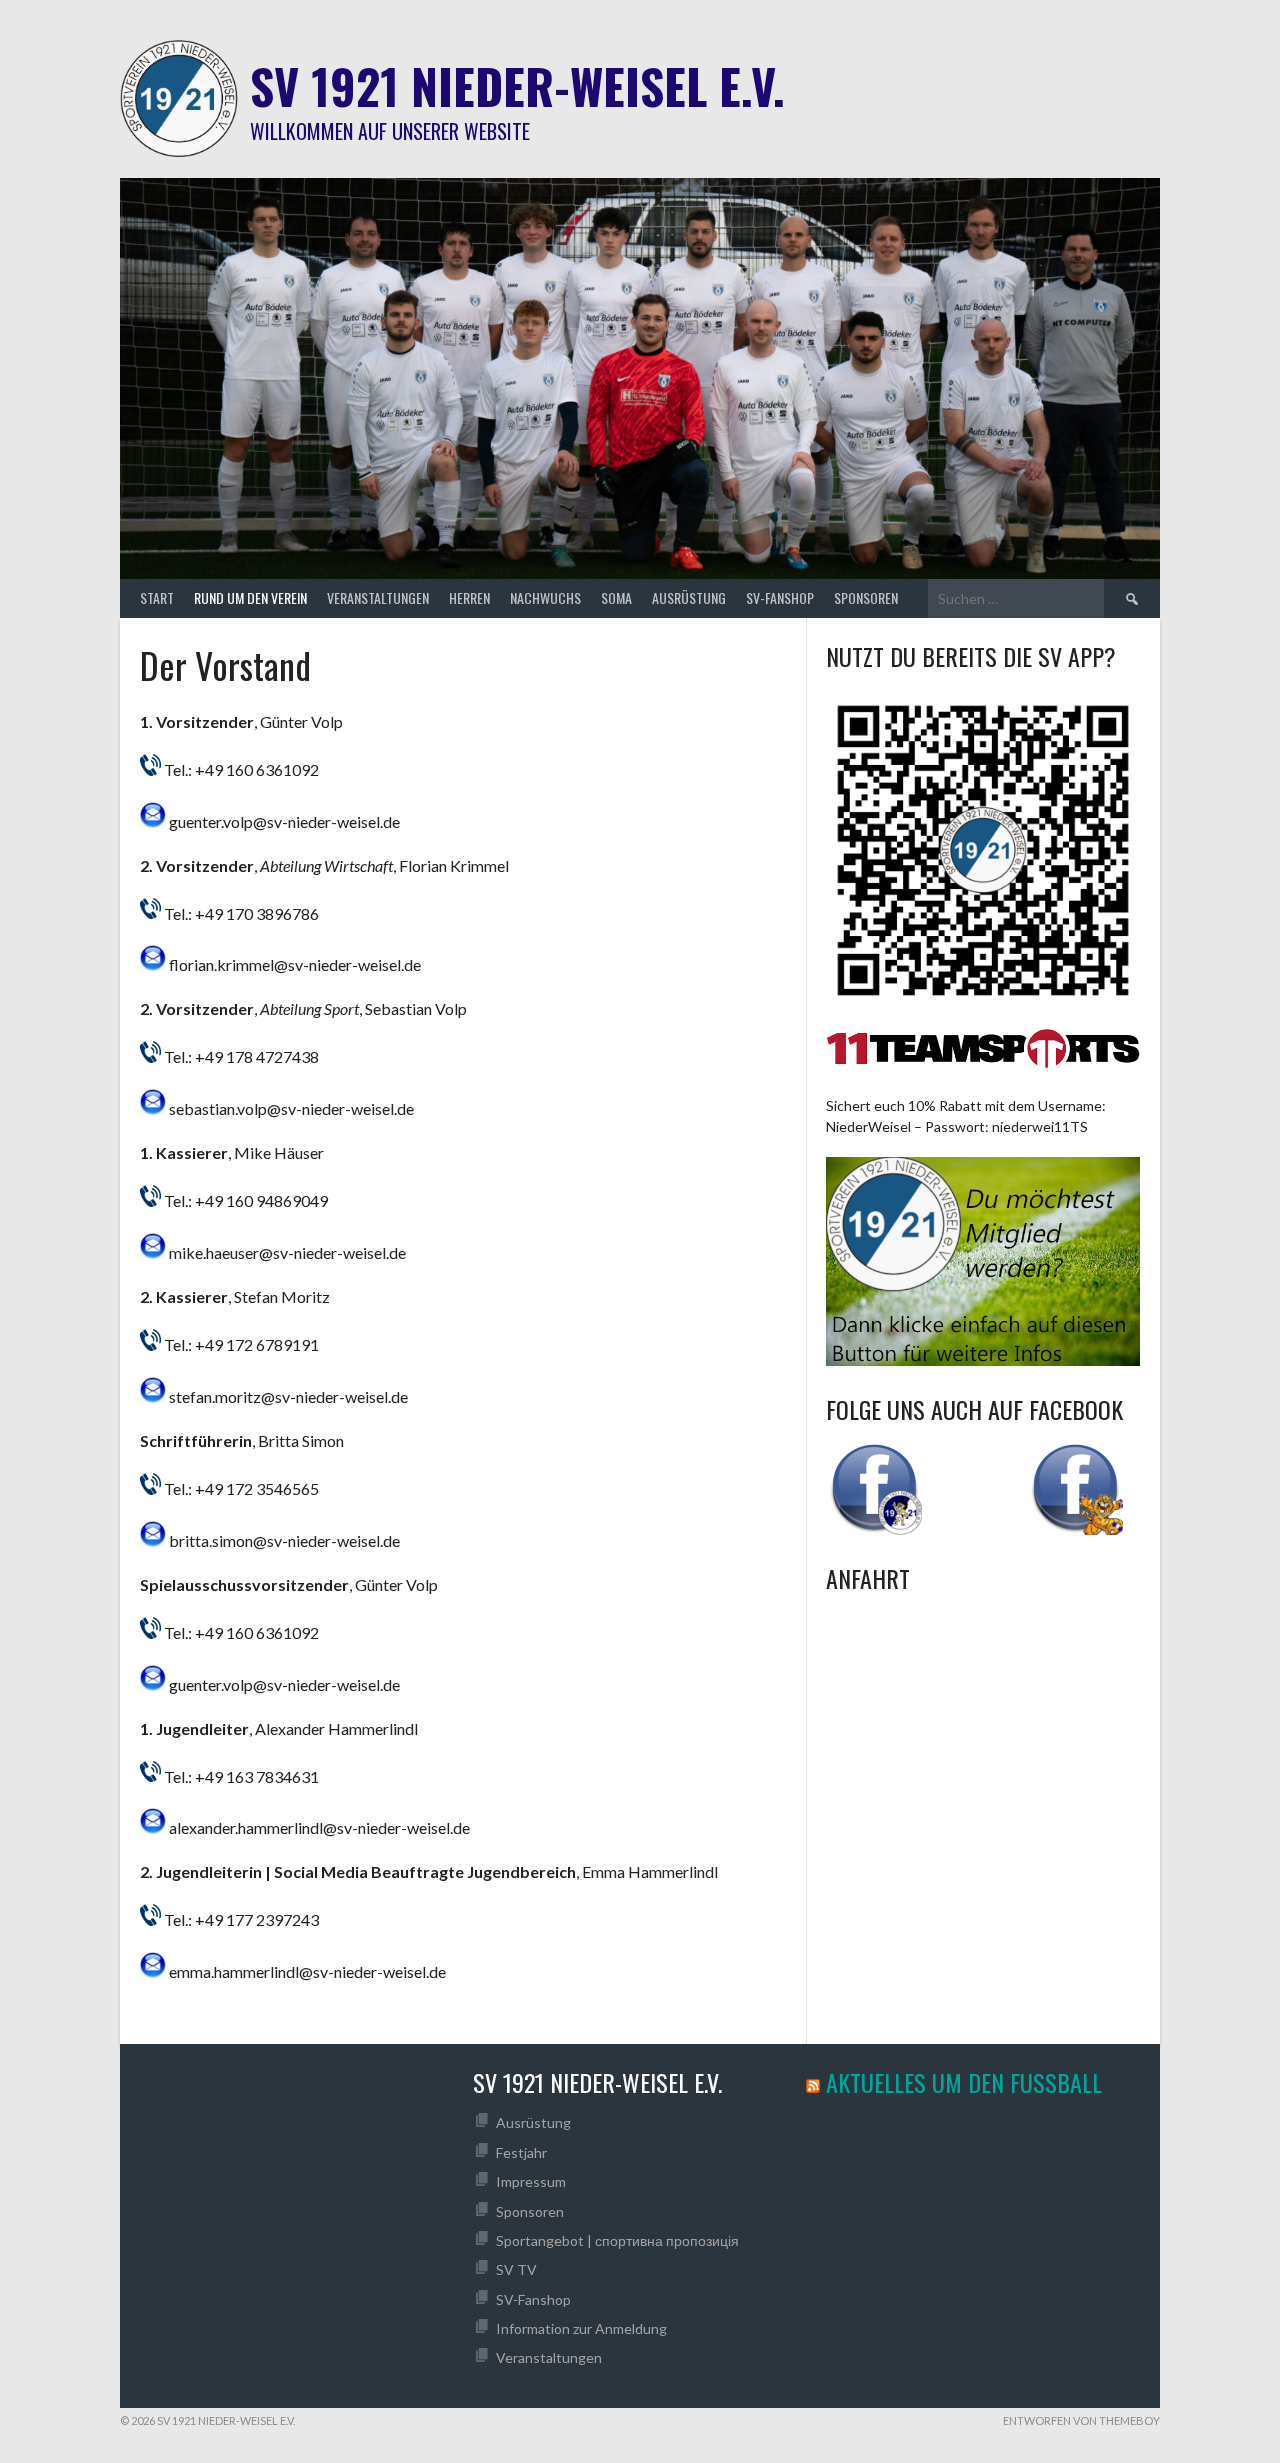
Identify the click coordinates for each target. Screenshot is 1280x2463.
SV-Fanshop (780, 597)
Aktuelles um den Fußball (964, 2082)
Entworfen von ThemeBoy (1081, 2420)
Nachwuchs (545, 597)
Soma (616, 597)
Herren (469, 597)
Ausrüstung (689, 597)
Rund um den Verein (250, 597)
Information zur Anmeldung (581, 2328)
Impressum (531, 2181)
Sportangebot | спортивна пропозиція (617, 2240)
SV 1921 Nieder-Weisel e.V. (517, 85)
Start (157, 597)
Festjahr (521, 2152)
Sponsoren (866, 597)
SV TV (516, 2269)
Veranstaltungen (378, 597)
